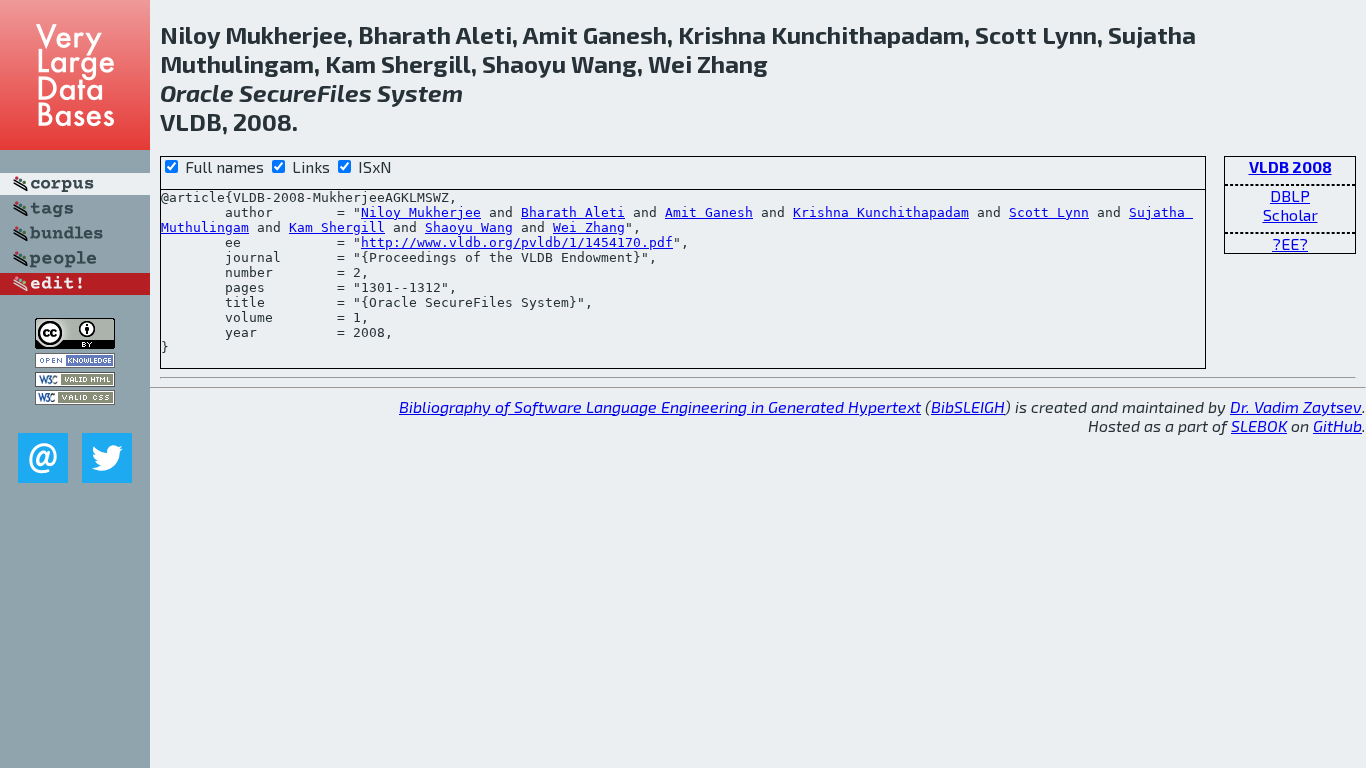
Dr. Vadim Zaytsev (1296, 406)
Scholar (1290, 214)
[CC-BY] (75, 342)
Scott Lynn (1049, 212)
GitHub (1337, 425)
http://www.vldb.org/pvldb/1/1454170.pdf (517, 242)
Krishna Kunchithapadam (881, 212)
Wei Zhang (589, 227)
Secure (278, 92)
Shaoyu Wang (469, 227)
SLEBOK (1259, 425)
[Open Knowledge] (75, 361)
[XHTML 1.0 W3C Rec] (75, 380)
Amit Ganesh (709, 212)
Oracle (197, 92)
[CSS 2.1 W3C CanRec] (75, 418)
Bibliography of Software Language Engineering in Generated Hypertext (660, 406)
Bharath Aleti (573, 212)
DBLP (1290, 195)
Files (344, 92)
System (420, 92)
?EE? (1290, 243)
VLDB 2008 (1290, 166)
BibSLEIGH (968, 406)
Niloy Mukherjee (421, 212)
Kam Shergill (337, 227)
